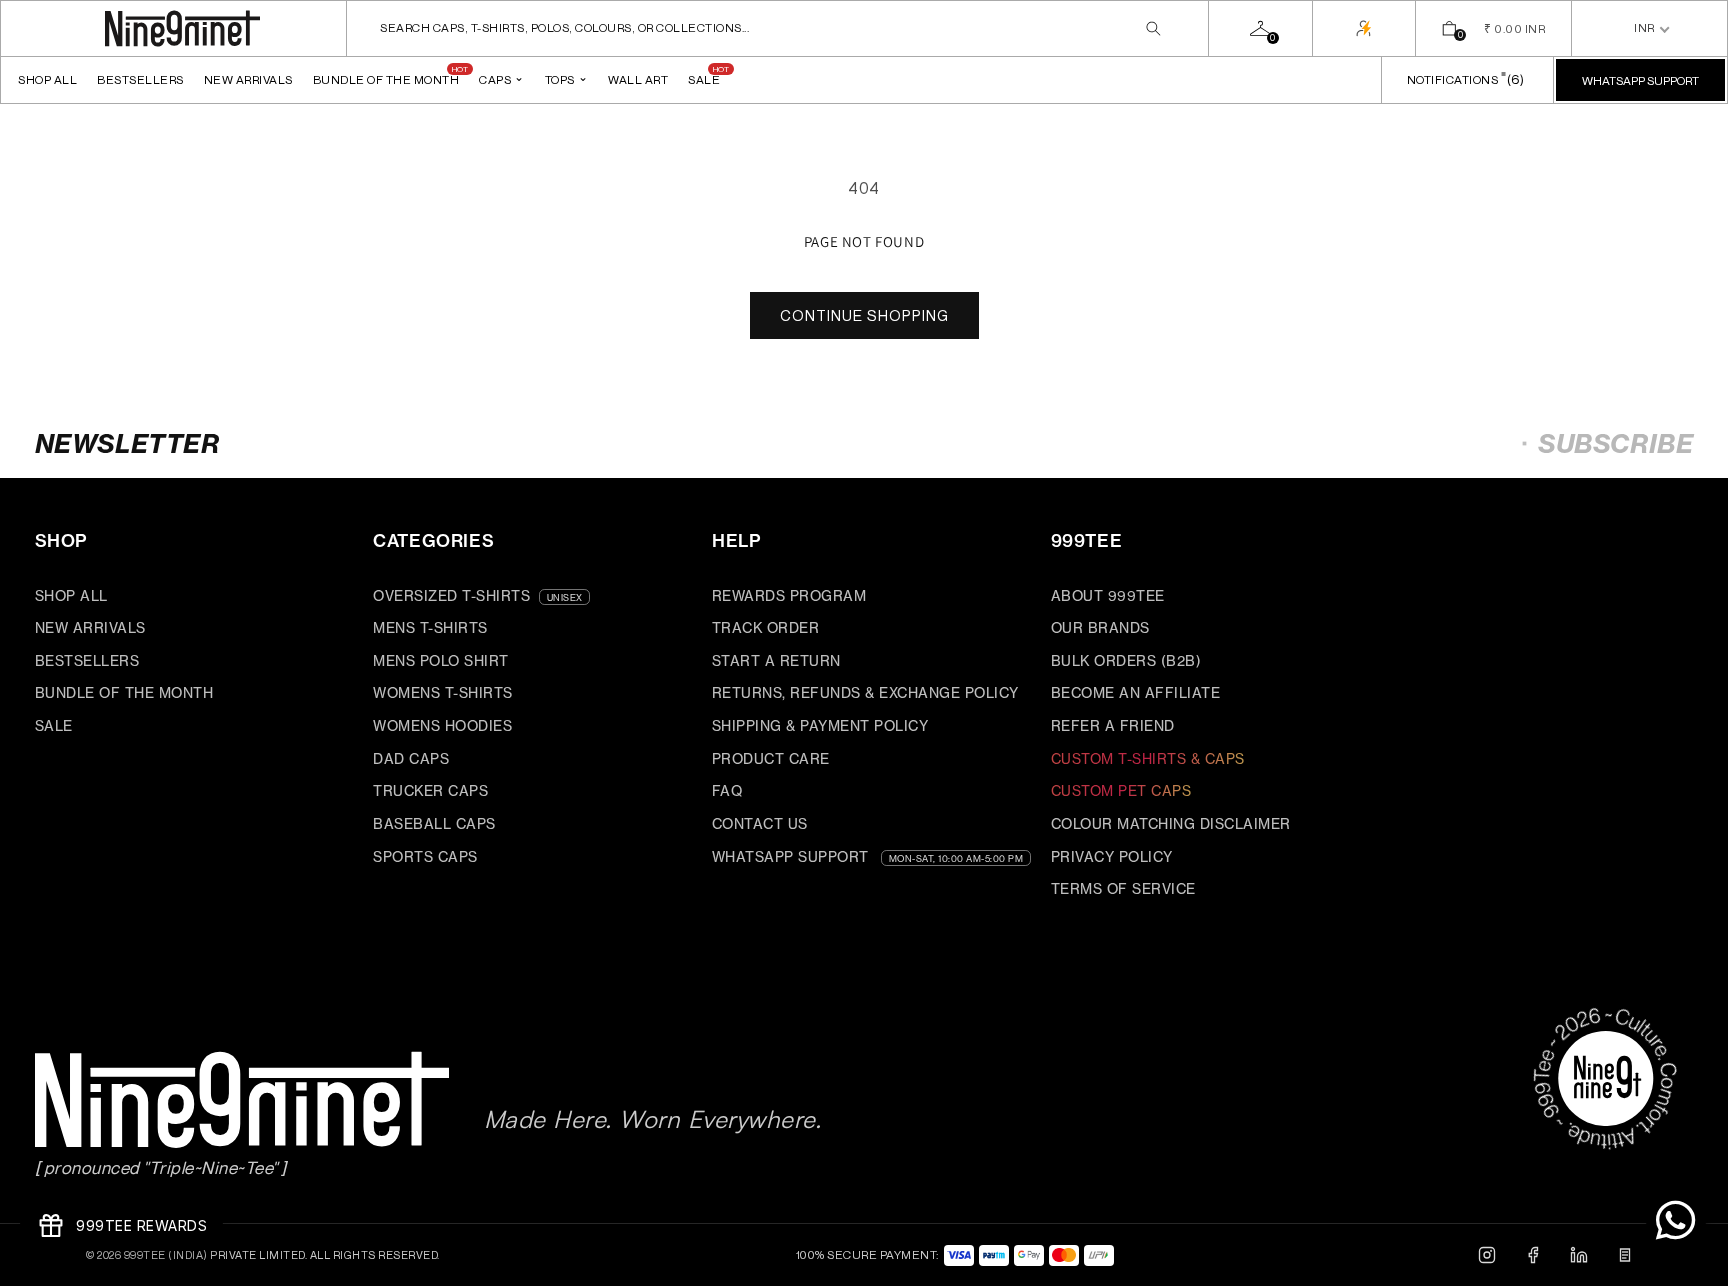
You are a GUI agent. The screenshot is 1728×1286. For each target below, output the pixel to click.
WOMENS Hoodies (442, 725)
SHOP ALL (47, 79)
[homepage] (182, 28)
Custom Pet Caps (1121, 790)
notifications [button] (1463, 79)
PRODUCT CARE (771, 758)
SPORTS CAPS (425, 856)
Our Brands (1100, 627)
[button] (777, 28)
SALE (54, 725)
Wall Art (638, 79)
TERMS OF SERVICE (1123, 888)
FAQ (727, 790)
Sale (704, 79)
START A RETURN (776, 660)
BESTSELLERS (140, 79)
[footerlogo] (224, 1100)
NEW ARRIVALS (248, 79)
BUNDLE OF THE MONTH (124, 692)
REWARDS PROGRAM (789, 595)
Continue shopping (864, 315)
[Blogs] (1625, 1255)
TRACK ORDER (766, 627)
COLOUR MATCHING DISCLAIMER (1171, 823)
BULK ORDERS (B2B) (1126, 660)
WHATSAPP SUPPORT (790, 856)
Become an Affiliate (1136, 692)
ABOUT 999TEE (1108, 595)
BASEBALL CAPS (434, 823)
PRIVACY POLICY (1112, 856)
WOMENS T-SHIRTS (443, 692)
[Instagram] (1487, 1255)
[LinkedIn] (1579, 1255)
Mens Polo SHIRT (441, 660)
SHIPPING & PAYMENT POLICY (820, 725)
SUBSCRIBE (1615, 443)
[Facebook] (1533, 1255)
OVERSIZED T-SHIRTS (451, 595)
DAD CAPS (411, 758)
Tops (567, 78)
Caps (502, 78)
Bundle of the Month (386, 79)
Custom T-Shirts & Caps (1148, 758)
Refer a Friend (1113, 725)
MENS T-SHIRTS (430, 627)
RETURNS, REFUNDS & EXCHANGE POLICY (865, 692)
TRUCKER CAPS (430, 790)
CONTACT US (760, 823)
